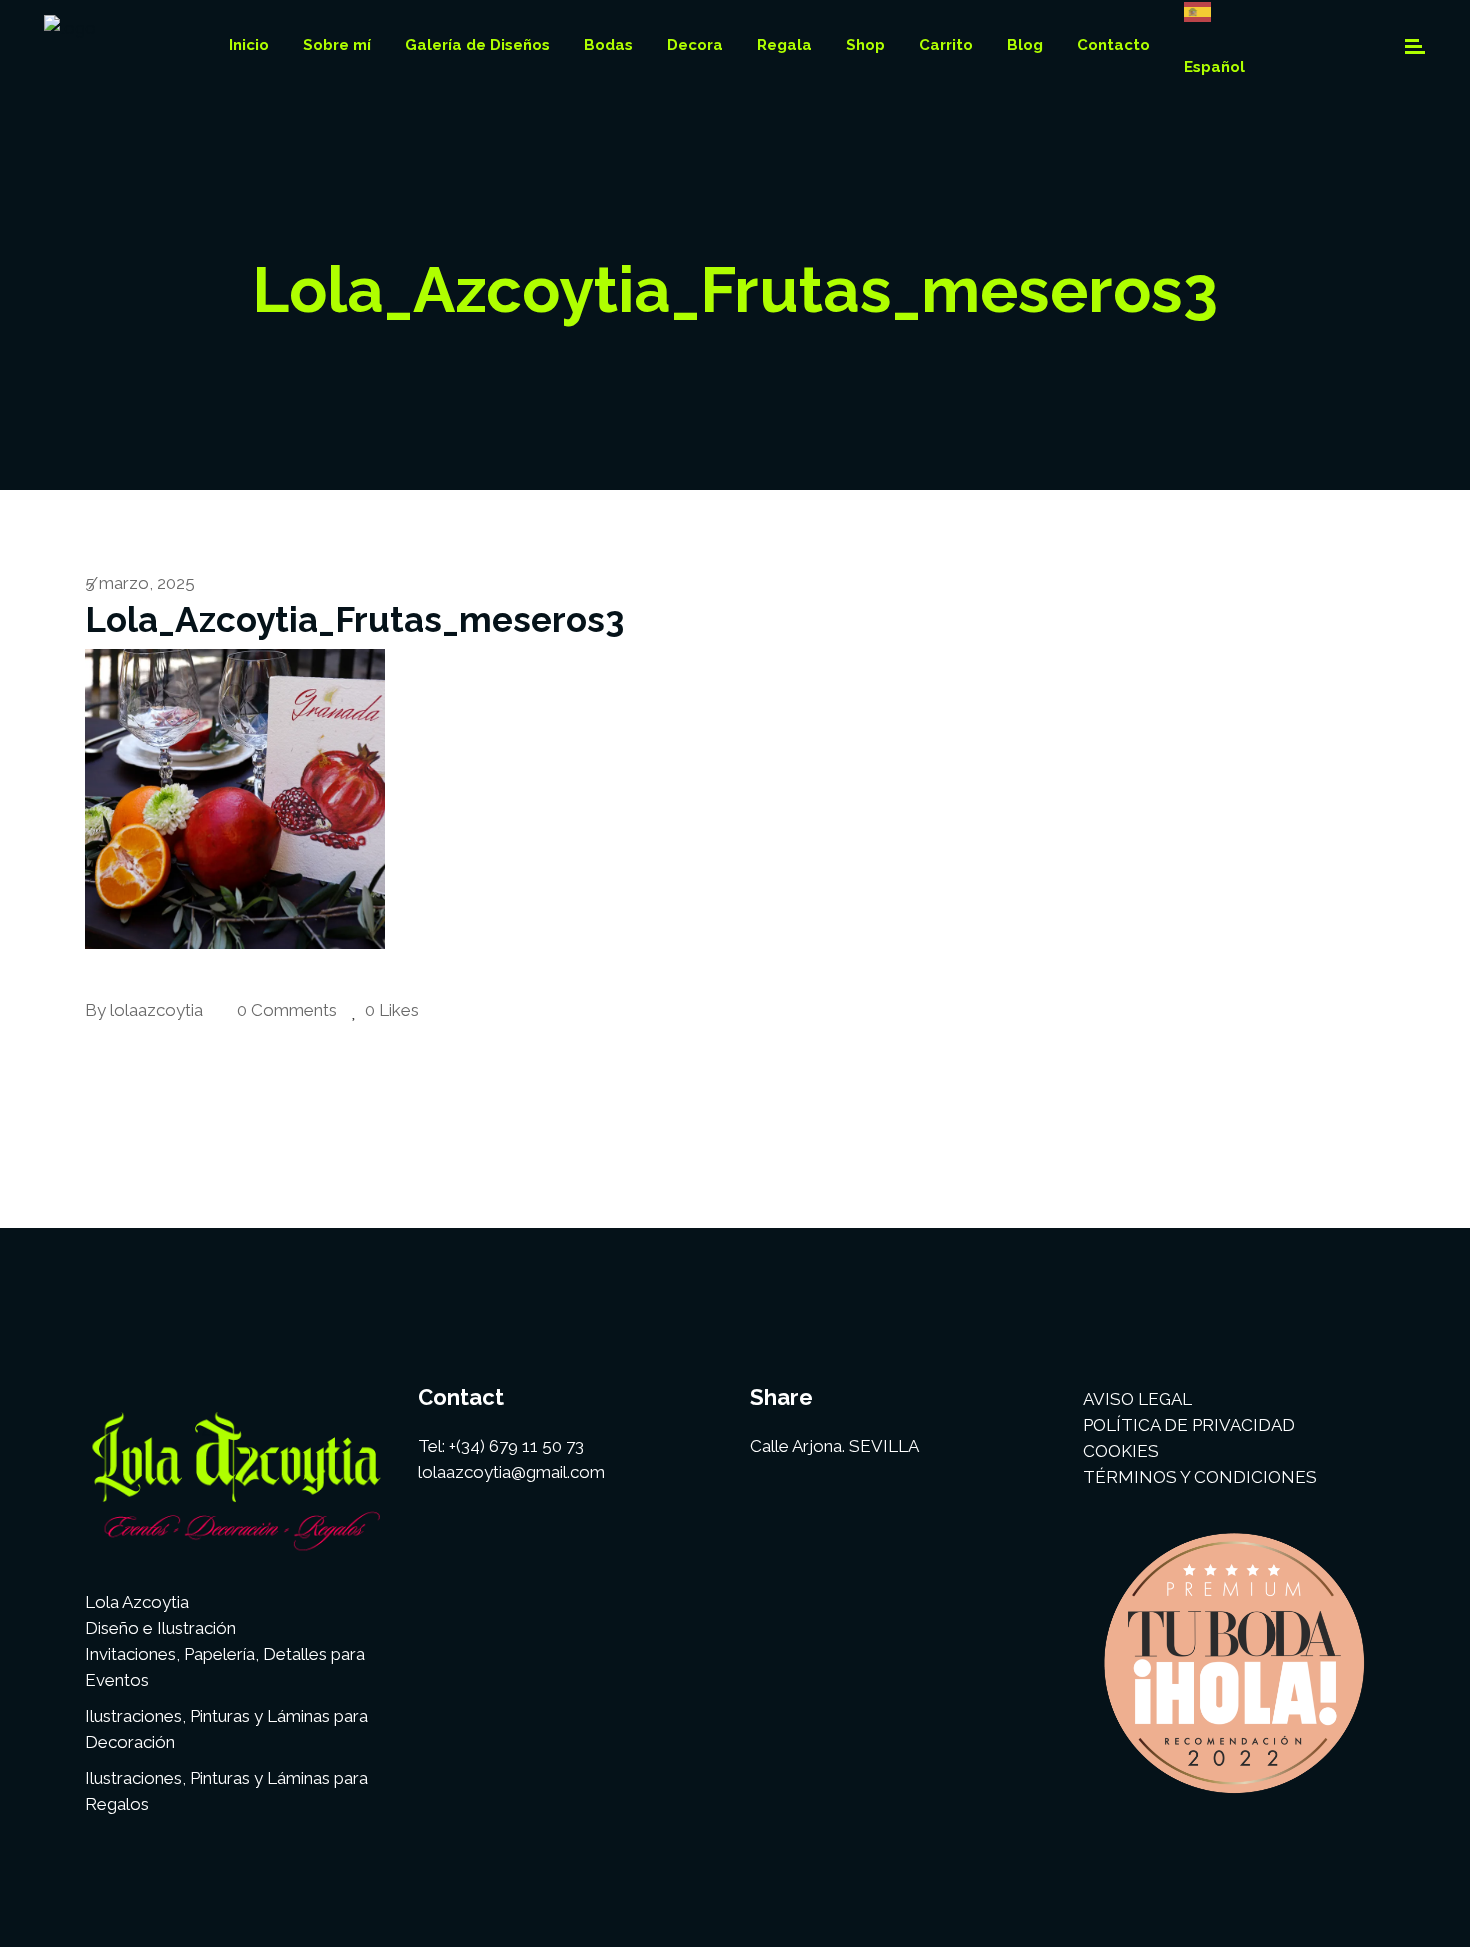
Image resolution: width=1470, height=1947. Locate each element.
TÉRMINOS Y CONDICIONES (1200, 1477)
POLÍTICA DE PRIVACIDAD (1189, 1425)
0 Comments (285, 1010)
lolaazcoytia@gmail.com (511, 1472)
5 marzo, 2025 (140, 583)
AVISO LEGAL (1137, 1399)
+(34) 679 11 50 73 (516, 1446)
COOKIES (1121, 1451)
